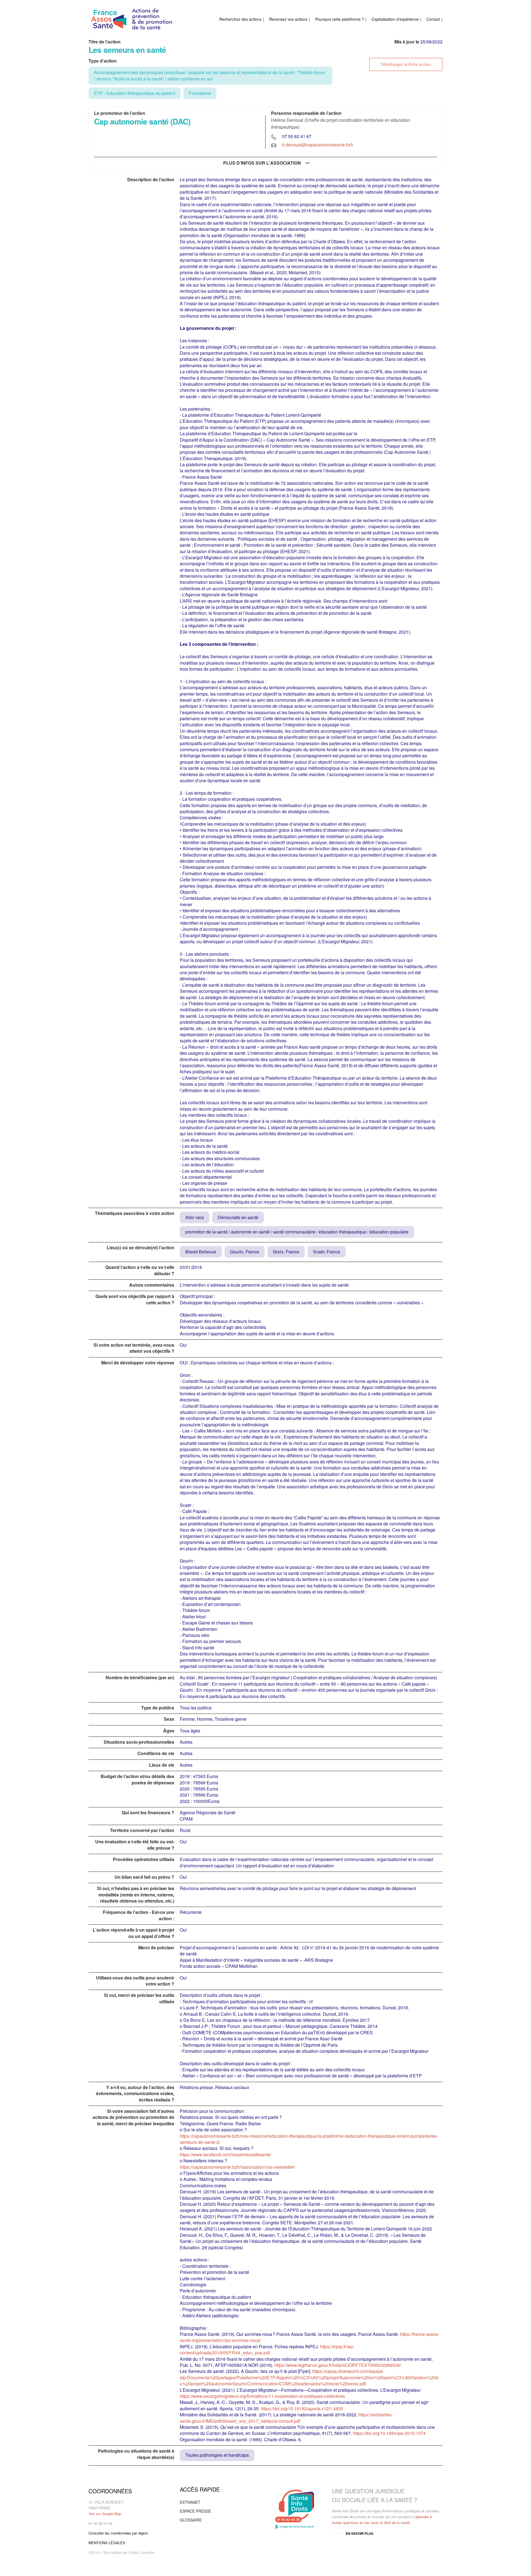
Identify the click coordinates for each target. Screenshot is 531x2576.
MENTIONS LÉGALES (107, 2543)
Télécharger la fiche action (406, 64)
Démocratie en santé (238, 1217)
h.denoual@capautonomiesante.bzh (318, 145)
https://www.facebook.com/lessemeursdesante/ (226, 2154)
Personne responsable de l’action (306, 113)
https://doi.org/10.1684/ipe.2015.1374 (389, 2433)
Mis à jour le (407, 42)
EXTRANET (190, 2502)
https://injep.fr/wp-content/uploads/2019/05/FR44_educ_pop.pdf (267, 2350)
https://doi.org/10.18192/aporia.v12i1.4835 (302, 2408)
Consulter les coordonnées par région (118, 2533)
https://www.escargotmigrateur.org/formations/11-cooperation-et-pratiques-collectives (262, 2396)
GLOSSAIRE (191, 2520)
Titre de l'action (105, 42)
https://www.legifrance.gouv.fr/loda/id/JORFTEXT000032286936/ (338, 2365)
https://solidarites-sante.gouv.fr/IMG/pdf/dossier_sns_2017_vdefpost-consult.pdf (286, 2418)
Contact (433, 19)
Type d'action (103, 61)
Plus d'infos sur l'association (262, 163)
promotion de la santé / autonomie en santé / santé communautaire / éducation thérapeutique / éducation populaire (297, 1232)
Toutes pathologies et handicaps (217, 2455)
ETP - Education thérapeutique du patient (135, 93)
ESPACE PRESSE (195, 2511)
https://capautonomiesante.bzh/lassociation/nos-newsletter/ (237, 2167)
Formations (200, 93)
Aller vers (195, 1217)
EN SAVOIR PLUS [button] (360, 2533)
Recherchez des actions (240, 19)
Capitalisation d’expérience (395, 19)
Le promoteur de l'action (120, 113)
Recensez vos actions (288, 19)
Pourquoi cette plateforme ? (340, 19)
